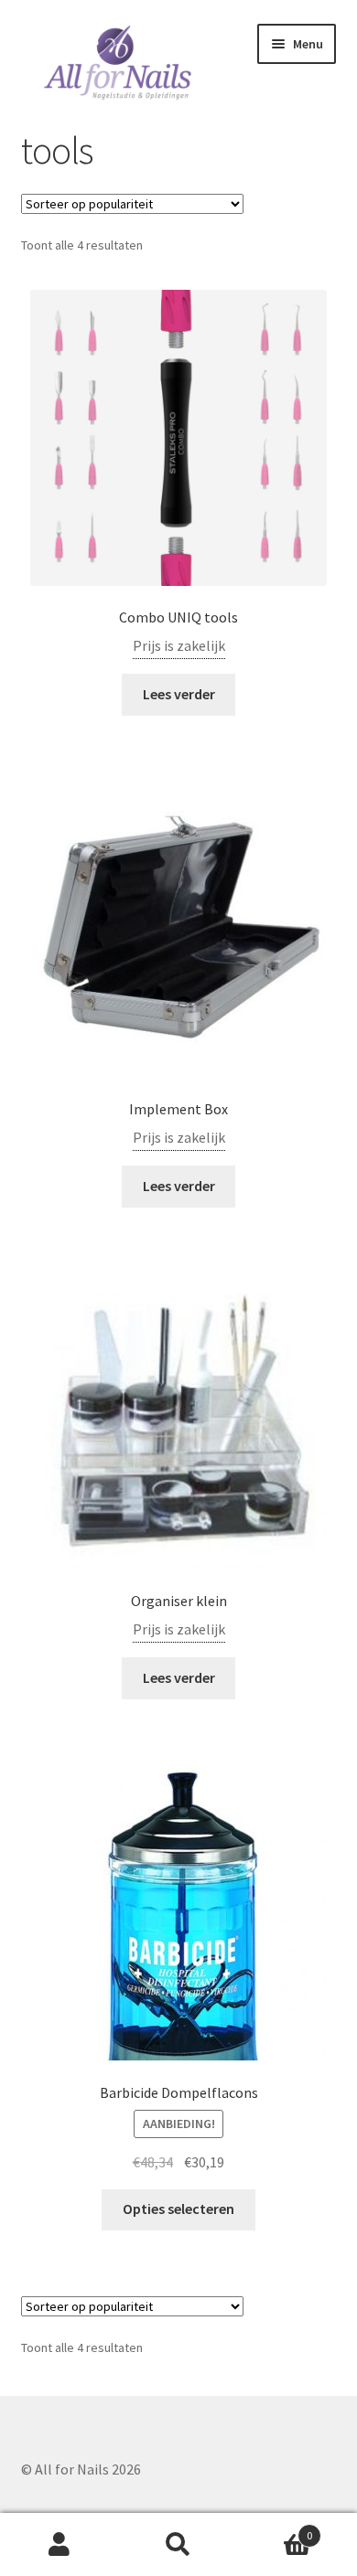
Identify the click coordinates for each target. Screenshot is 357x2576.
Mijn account (59, 2545)
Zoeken (178, 2545)
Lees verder (179, 694)
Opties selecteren (178, 2209)
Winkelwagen (275, 2529)
